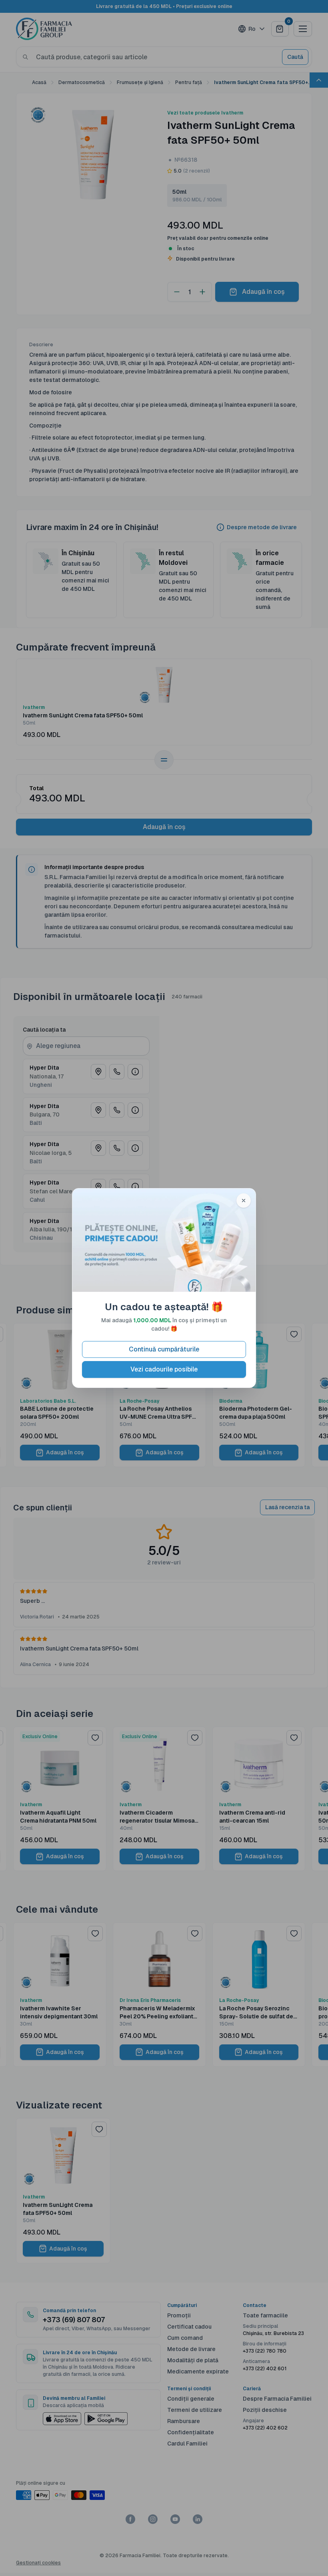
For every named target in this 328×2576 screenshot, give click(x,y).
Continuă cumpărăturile (164, 1349)
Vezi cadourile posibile (164, 1369)
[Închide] (244, 1201)
